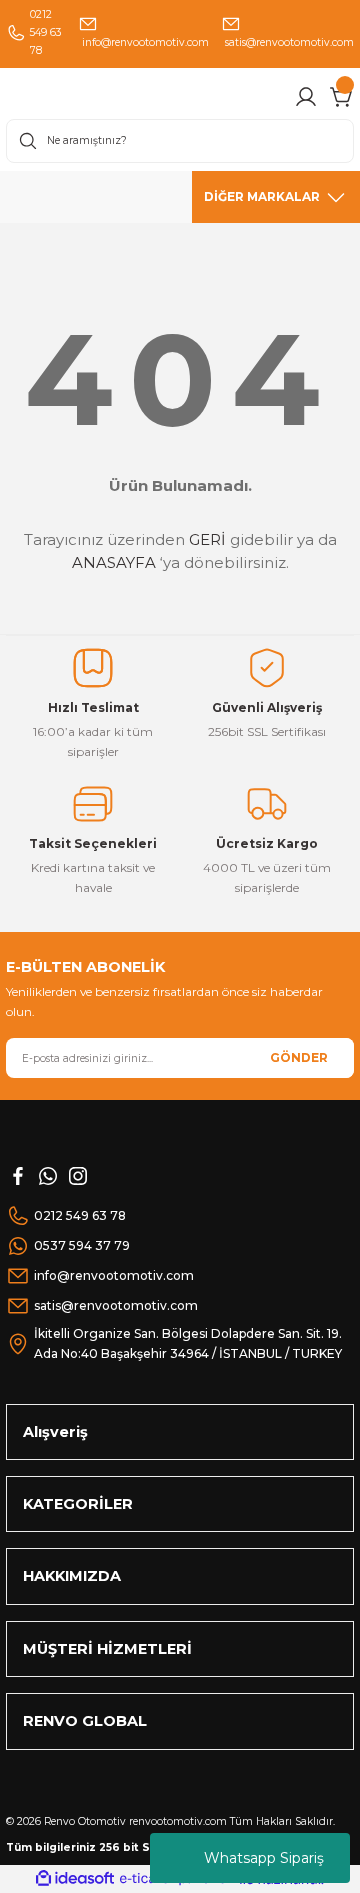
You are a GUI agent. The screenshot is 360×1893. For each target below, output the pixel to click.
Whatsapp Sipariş (264, 1858)
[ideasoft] (75, 1879)
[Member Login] (306, 97)
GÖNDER (299, 1057)
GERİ (207, 539)
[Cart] (342, 97)
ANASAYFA (114, 562)
